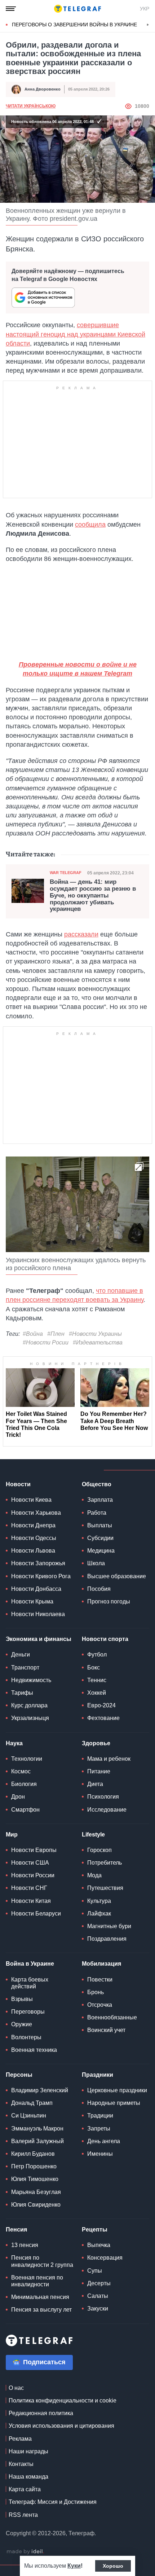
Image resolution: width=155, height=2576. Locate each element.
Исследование (107, 1810)
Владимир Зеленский (40, 2090)
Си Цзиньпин (29, 2116)
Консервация (105, 2258)
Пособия (99, 1589)
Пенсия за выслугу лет (41, 2310)
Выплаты (100, 1525)
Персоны (19, 2075)
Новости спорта (105, 1639)
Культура (99, 1901)
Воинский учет (106, 2030)
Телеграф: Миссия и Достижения (53, 2502)
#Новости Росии (46, 1342)
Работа (97, 1513)
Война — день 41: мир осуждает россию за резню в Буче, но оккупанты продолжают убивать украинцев (93, 896)
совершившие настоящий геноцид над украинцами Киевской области (76, 334)
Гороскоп (99, 1850)
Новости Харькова (36, 1513)
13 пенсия (25, 2245)
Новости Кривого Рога (41, 1576)
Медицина (101, 1551)
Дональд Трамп (32, 2103)
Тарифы (22, 1693)
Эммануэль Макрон (37, 2129)
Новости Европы (34, 1850)
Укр (145, 9)
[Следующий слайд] (148, 25)
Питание (99, 1771)
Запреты (99, 2129)
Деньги (21, 1655)
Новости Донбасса (36, 1589)
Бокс (94, 1667)
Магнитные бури (109, 1926)
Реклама (20, 2439)
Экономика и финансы (39, 1639)
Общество (97, 1484)
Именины (100, 2154)
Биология (24, 1784)
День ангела (104, 2141)
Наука (14, 1743)
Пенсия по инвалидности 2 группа (42, 2261)
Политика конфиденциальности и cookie (63, 2401)
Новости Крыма (32, 1601)
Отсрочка (100, 2005)
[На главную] (77, 9)
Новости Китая (31, 1901)
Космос (21, 1771)
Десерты (99, 2283)
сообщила (90, 525)
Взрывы (22, 1999)
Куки (74, 2566)
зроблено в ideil (25, 2552)
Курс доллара (29, 1705)
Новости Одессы (34, 1538)
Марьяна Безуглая (36, 2192)
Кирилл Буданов (33, 2154)
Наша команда (28, 2477)
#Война (33, 1334)
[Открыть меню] (11, 9)
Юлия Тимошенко (35, 2179)
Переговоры (28, 2012)
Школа (96, 1563)
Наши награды (28, 2451)
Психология (103, 1797)
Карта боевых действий (30, 1983)
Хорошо (113, 2566)
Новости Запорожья (38, 1563)
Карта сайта (25, 2489)
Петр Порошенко (34, 2166)
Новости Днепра (33, 1525)
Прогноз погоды (109, 1601)
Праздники (98, 2075)
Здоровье (96, 1743)
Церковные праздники (117, 2090)
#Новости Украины (95, 1334)
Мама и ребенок (109, 1759)
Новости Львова (33, 1551)
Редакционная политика (41, 2413)
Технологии (27, 1759)
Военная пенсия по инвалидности (37, 2281)
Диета (95, 1784)
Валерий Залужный (37, 2141)
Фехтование (103, 1718)
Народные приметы (114, 2103)
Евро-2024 (101, 1705)
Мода (94, 1875)
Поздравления (107, 1939)
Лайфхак (99, 1914)
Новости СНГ (29, 1888)
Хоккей (97, 1693)
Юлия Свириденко (36, 2205)
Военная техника (34, 2050)
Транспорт (25, 1667)
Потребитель (105, 1863)
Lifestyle (93, 1835)
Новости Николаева (38, 1614)
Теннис (97, 1680)
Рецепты (95, 2230)
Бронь (96, 1992)
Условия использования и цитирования (61, 2426)
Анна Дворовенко (43, 89)
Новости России (33, 1875)
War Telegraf (66, 873)
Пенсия (16, 2230)
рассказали (81, 934)
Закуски (98, 2309)
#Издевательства (98, 1342)
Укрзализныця (30, 1718)
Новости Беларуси (36, 1914)
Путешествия (105, 1888)
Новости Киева (31, 1500)
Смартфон (25, 1810)
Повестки (100, 1980)
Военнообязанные (112, 2017)
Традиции (100, 2116)
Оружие (22, 2024)
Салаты (98, 2296)
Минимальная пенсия (40, 2297)
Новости (18, 1484)
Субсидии (100, 1538)
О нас (16, 2388)
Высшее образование (117, 1576)
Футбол (97, 1655)
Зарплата (100, 1500)
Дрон (18, 1797)
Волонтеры (26, 2037)
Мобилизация (101, 1964)
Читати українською (31, 106)
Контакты (21, 2464)
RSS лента (23, 2515)
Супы (95, 2271)
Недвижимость (31, 1680)
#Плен (56, 1334)
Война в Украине (30, 1964)
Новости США (30, 1863)
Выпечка (99, 2245)
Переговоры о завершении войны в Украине (74, 25)
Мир (12, 1835)
